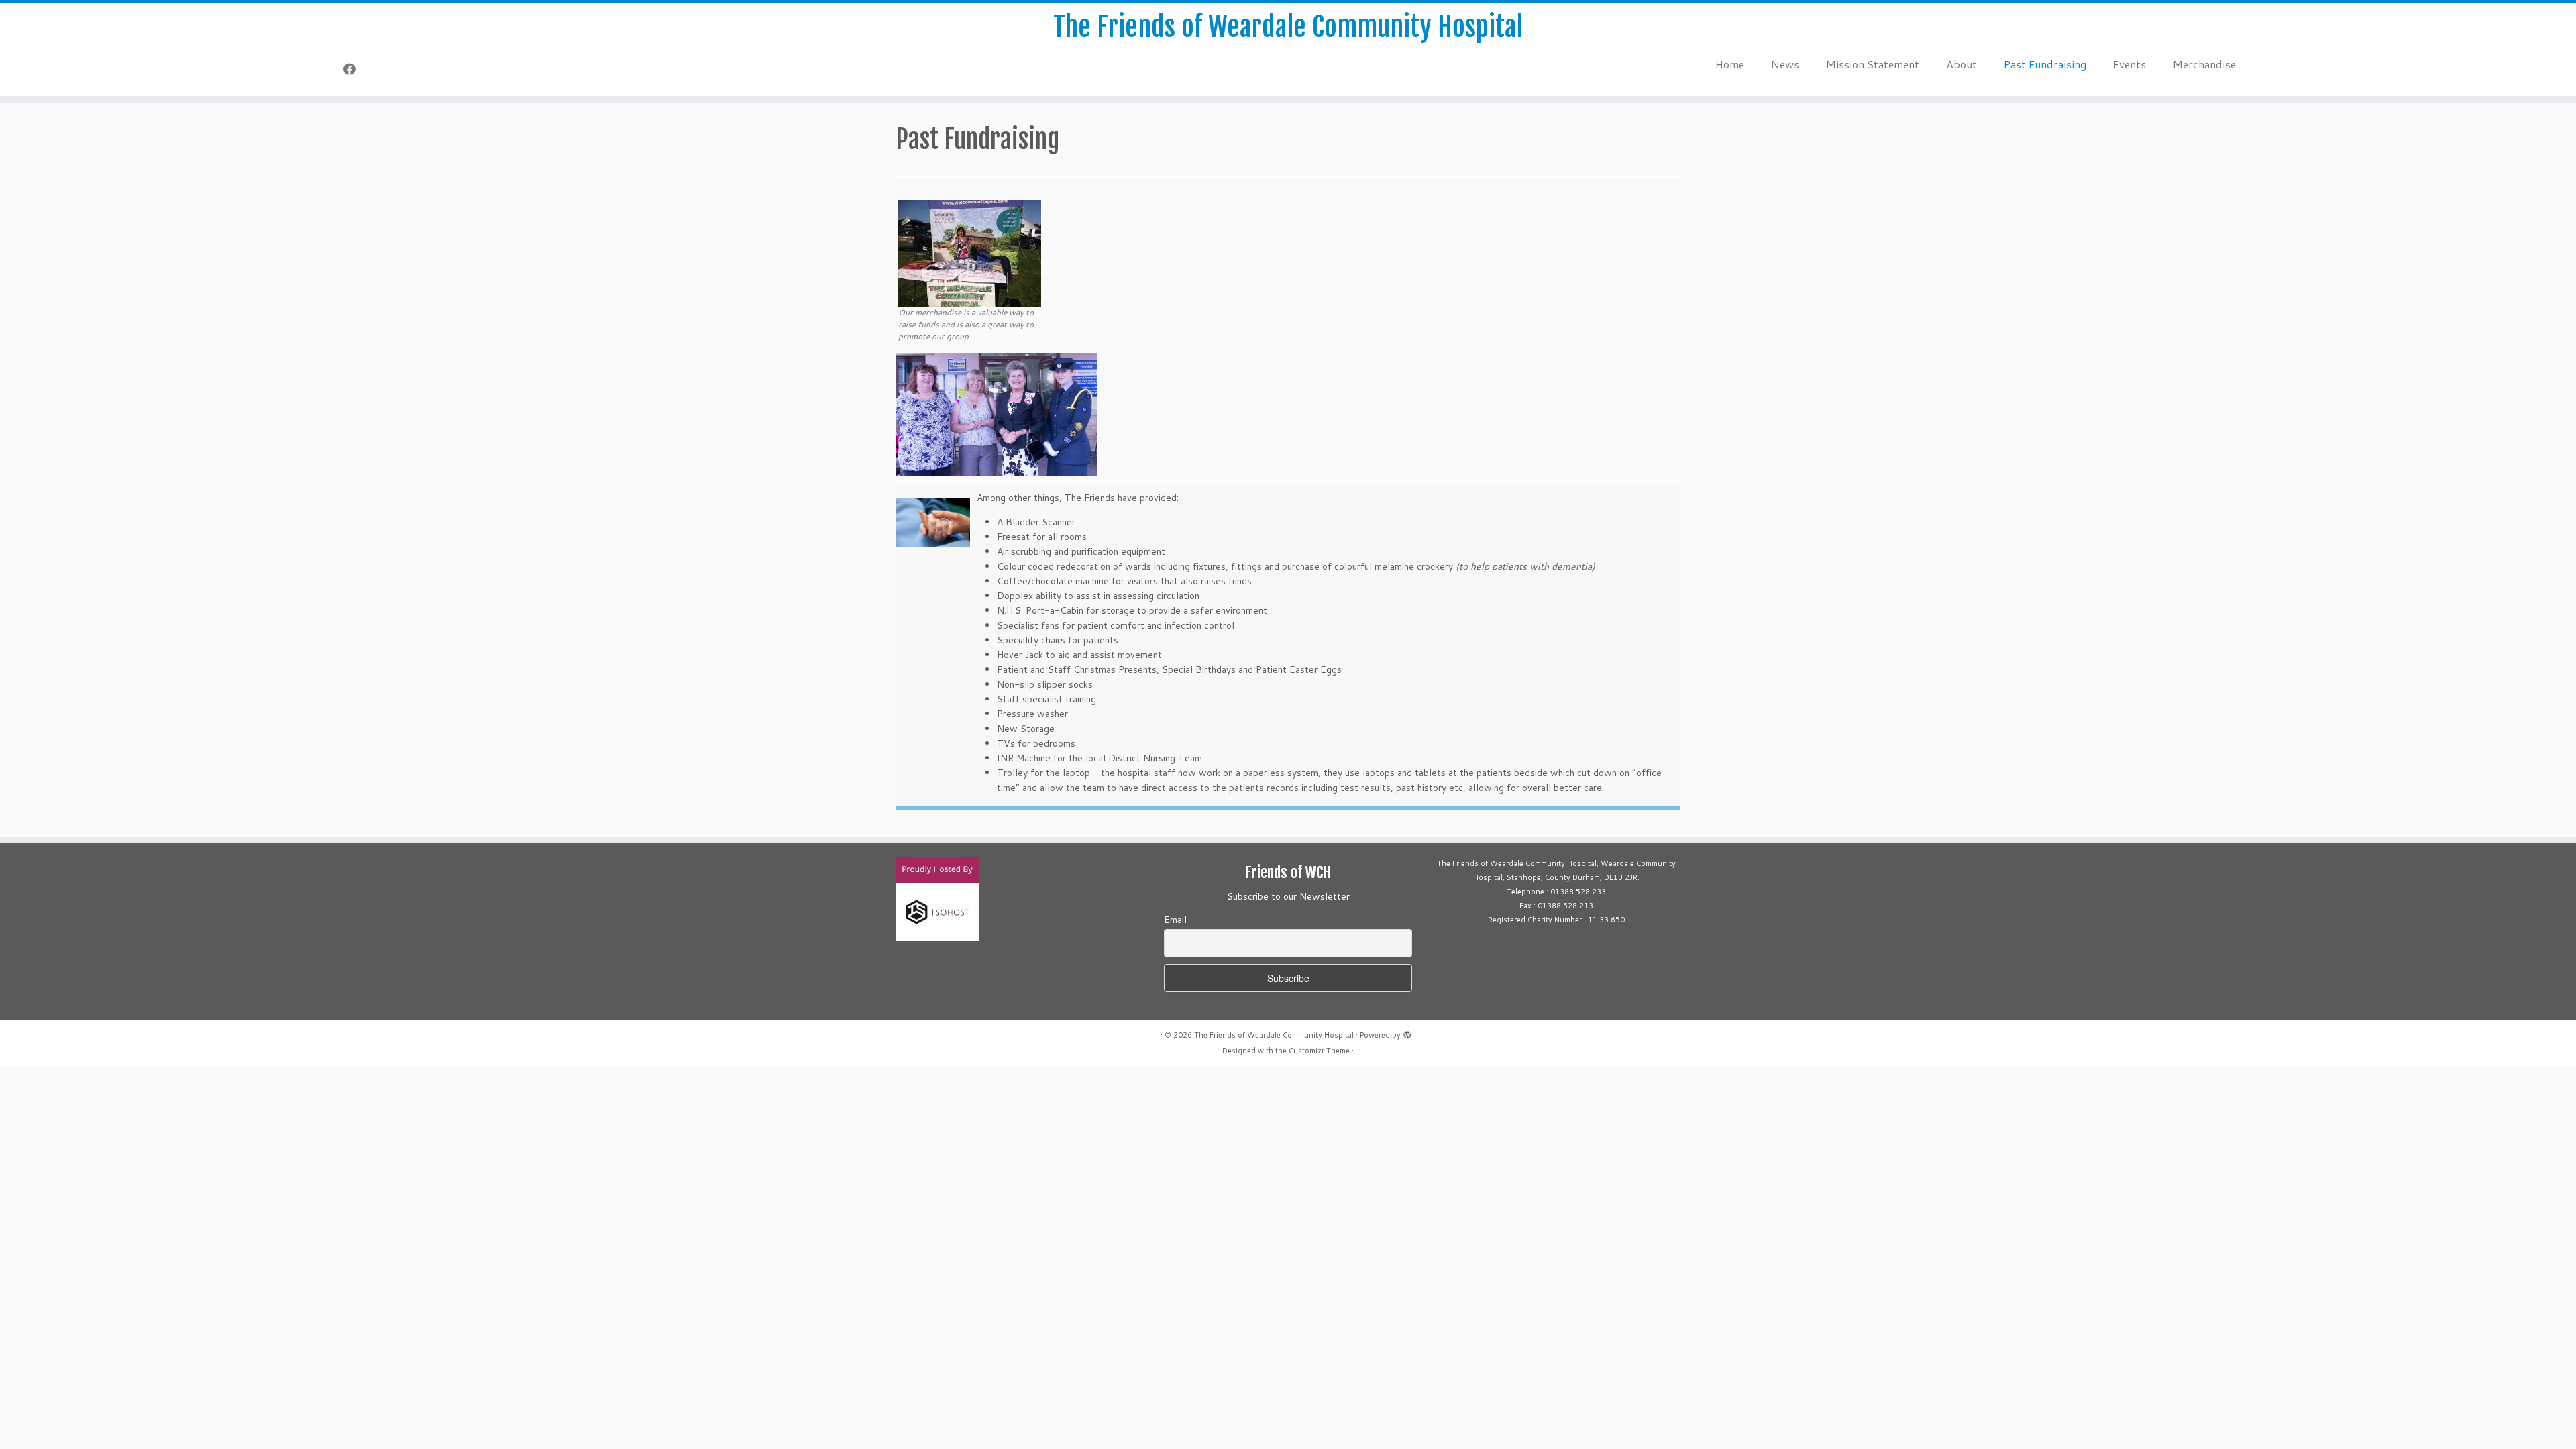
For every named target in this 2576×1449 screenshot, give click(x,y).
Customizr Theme (1319, 1051)
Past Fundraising (2045, 64)
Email (1175, 920)
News (1785, 64)
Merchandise (2204, 64)
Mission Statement (1873, 64)
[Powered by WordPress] (1407, 1032)
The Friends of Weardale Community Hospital (1288, 27)
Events (2130, 64)
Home (1730, 64)
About (1962, 64)
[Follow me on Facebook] (354, 69)
